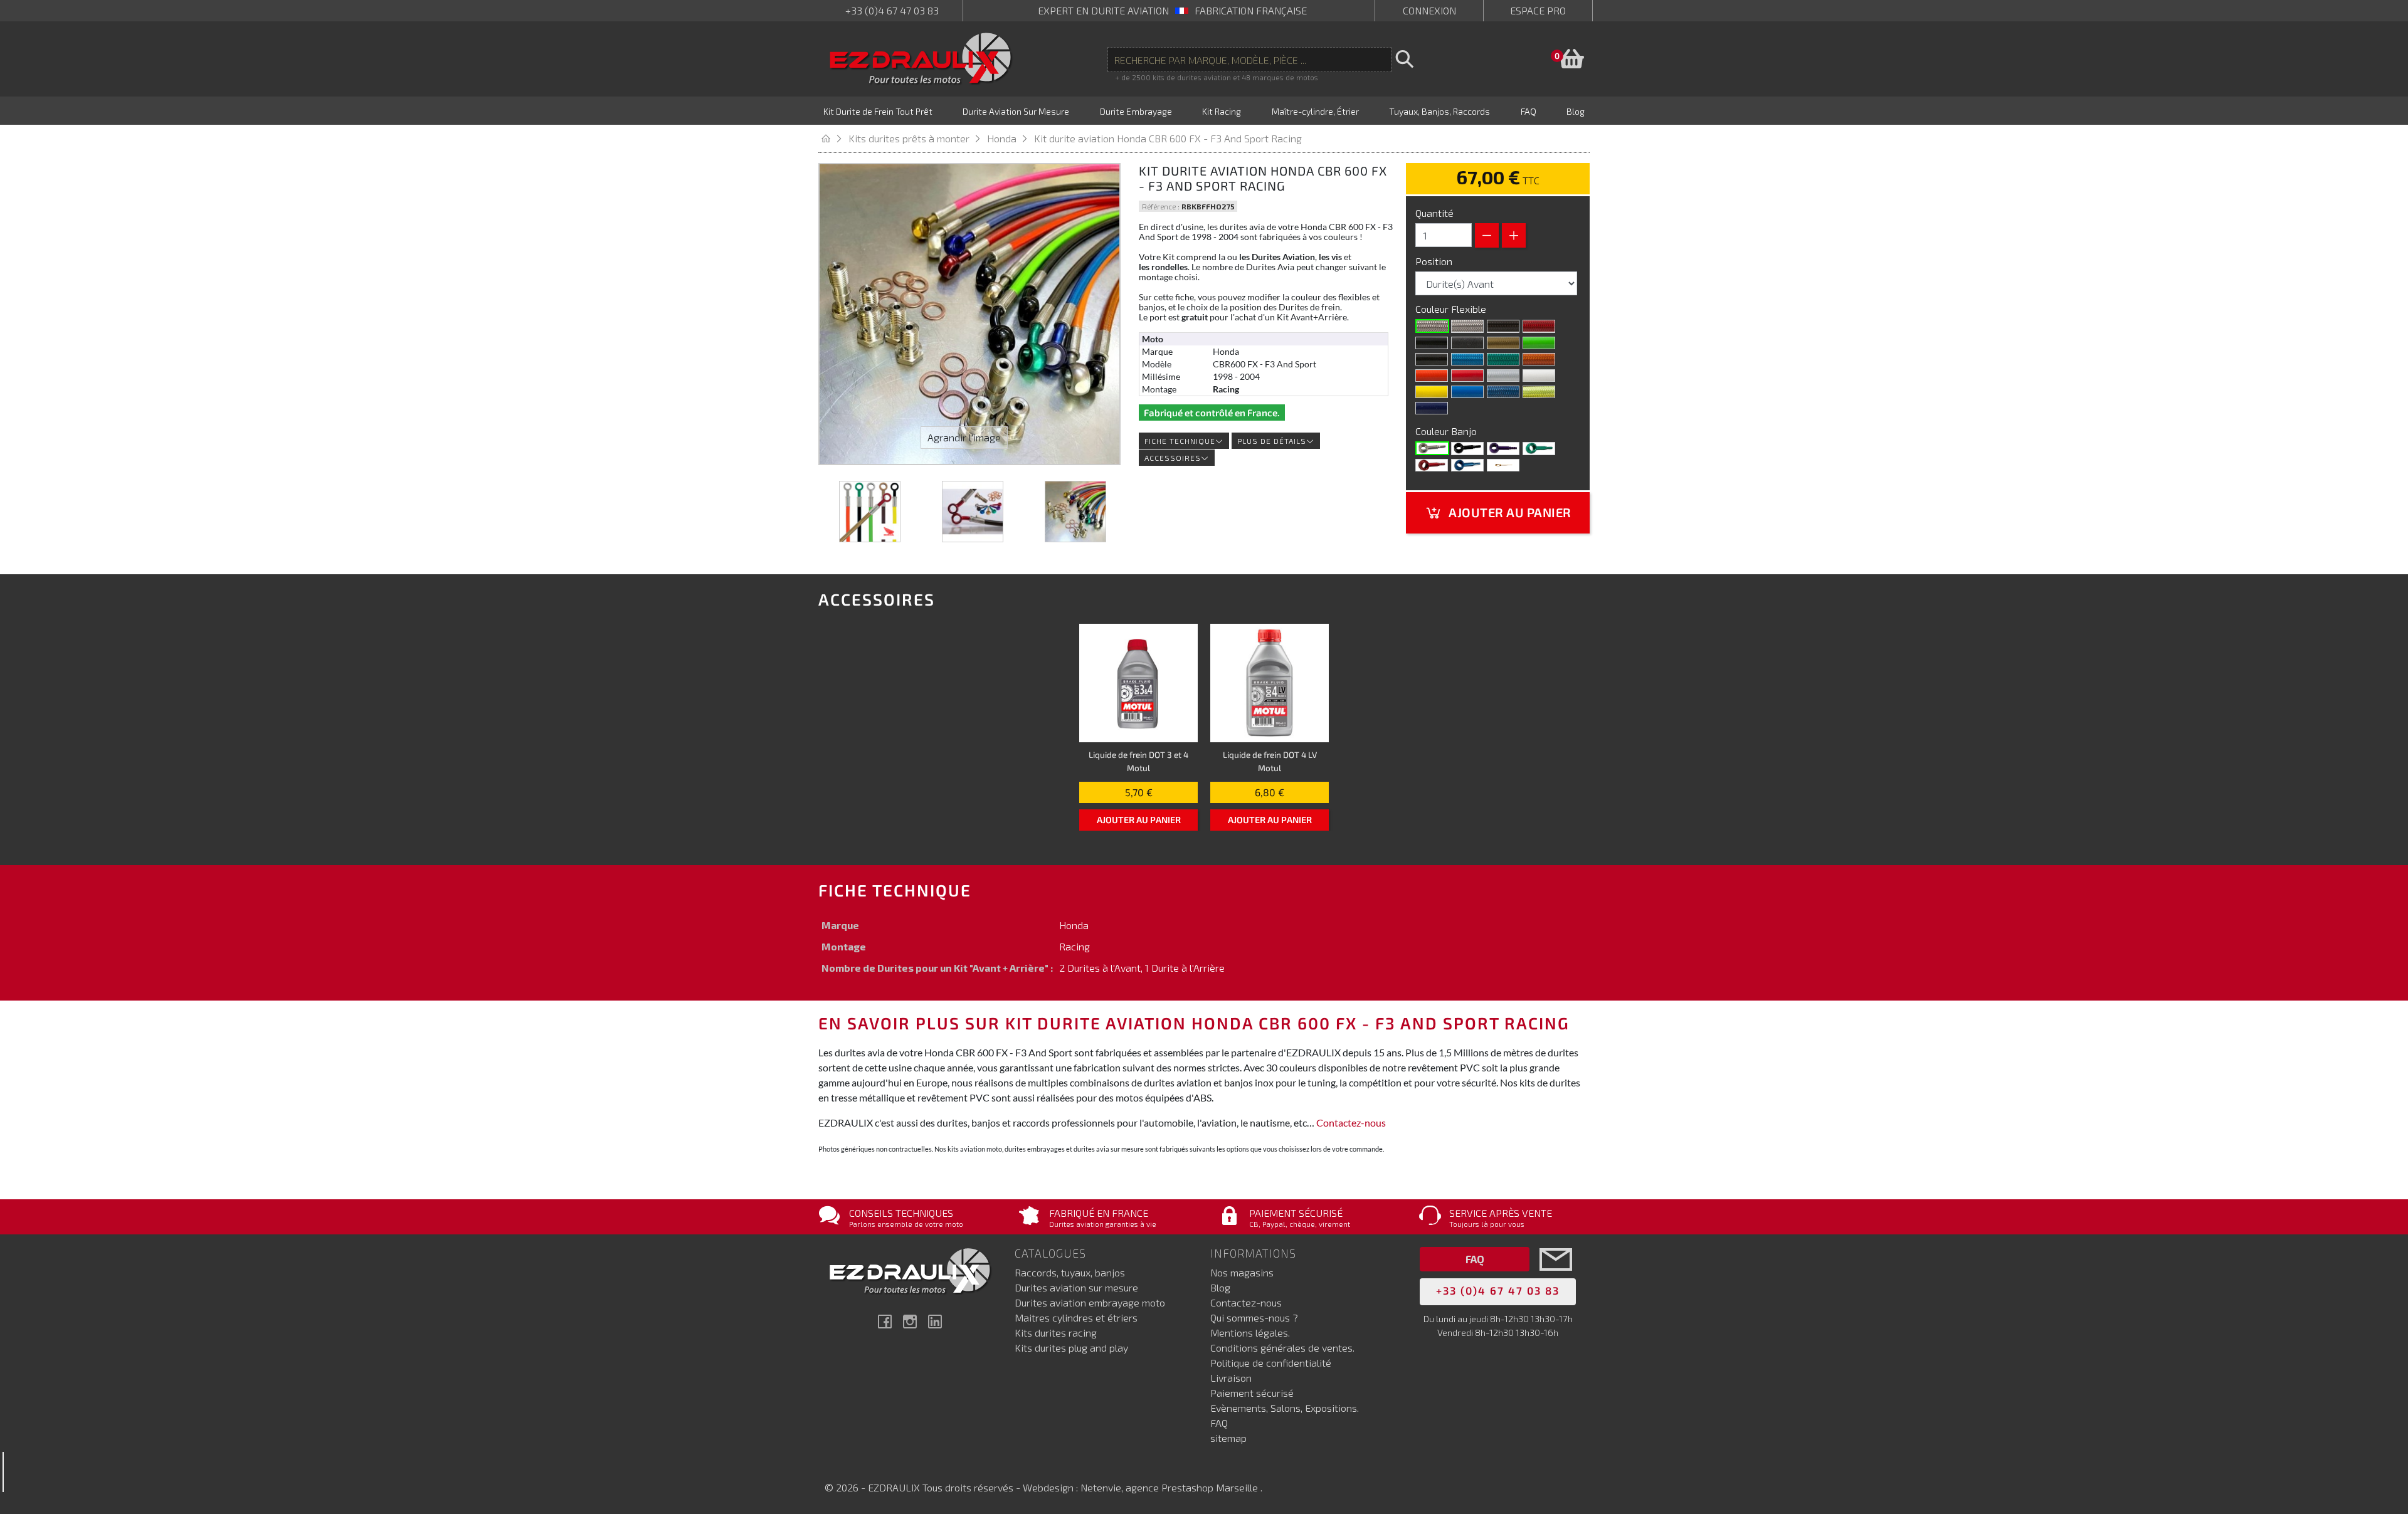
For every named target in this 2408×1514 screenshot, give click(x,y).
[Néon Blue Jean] (1503, 392)
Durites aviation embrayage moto (1090, 1302)
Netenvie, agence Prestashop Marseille (1170, 1487)
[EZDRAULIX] (921, 59)
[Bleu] (1467, 465)
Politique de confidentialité (1271, 1363)
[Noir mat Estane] (1467, 343)
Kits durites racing (1056, 1333)
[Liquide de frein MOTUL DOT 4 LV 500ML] (1270, 683)
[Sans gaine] (1432, 326)
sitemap (1228, 1438)
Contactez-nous (1351, 1122)
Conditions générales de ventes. (1282, 1348)
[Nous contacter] (1556, 1278)
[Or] (1503, 343)
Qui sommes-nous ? (1254, 1317)
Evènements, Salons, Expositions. (1285, 1408)
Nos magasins (1242, 1272)
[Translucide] (1467, 326)
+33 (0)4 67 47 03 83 (892, 10)
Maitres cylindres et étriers (1076, 1317)
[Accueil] (833, 138)
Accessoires (1173, 458)
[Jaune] (1432, 392)
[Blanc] (1539, 376)
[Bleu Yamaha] (1467, 392)
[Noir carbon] (1503, 326)
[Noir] (1432, 343)
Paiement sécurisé (1252, 1393)
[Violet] (1503, 448)
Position (1435, 261)
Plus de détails (1272, 441)
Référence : (1161, 206)
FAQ (1219, 1423)
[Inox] (1432, 448)
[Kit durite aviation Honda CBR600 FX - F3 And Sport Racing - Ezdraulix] (870, 512)
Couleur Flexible (1452, 309)
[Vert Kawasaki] (1539, 343)
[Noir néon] (1432, 359)
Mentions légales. (1250, 1333)
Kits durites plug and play (1071, 1348)
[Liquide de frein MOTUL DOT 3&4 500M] (1138, 683)
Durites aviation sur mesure (1076, 1287)
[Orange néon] (1539, 359)
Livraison (1231, 1378)
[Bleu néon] (1467, 359)
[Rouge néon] (1539, 326)
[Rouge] (1467, 376)
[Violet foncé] (1432, 408)
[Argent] (1503, 376)
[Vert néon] (1503, 359)
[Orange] (1432, 376)
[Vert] (1539, 448)
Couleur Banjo (1447, 431)
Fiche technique (1180, 441)
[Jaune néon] (1539, 392)
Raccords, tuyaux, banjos (1070, 1272)
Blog (1220, 1287)
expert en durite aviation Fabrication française (1172, 10)
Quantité (1434, 213)
